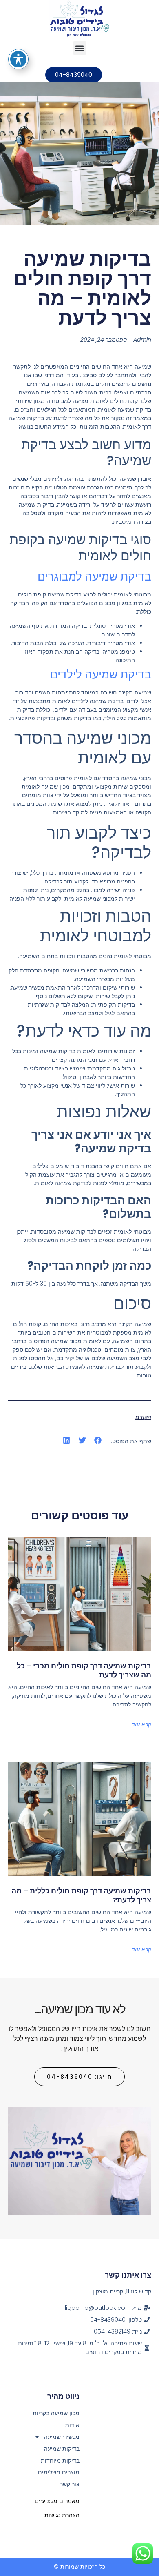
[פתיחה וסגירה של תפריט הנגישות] (18, 59)
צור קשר (70, 2484)
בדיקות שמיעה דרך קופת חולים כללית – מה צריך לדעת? (81, 1895)
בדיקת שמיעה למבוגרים (94, 577)
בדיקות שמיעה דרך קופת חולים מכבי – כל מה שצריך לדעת (84, 1670)
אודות (72, 2425)
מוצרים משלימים (59, 2472)
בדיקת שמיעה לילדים (101, 675)
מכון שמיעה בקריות (56, 2413)
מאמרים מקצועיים (57, 2501)
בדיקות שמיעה (62, 2449)
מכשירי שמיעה (62, 2437)
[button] (80, 48)
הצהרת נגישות (62, 2515)
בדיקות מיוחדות (60, 2460)
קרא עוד (141, 1724)
